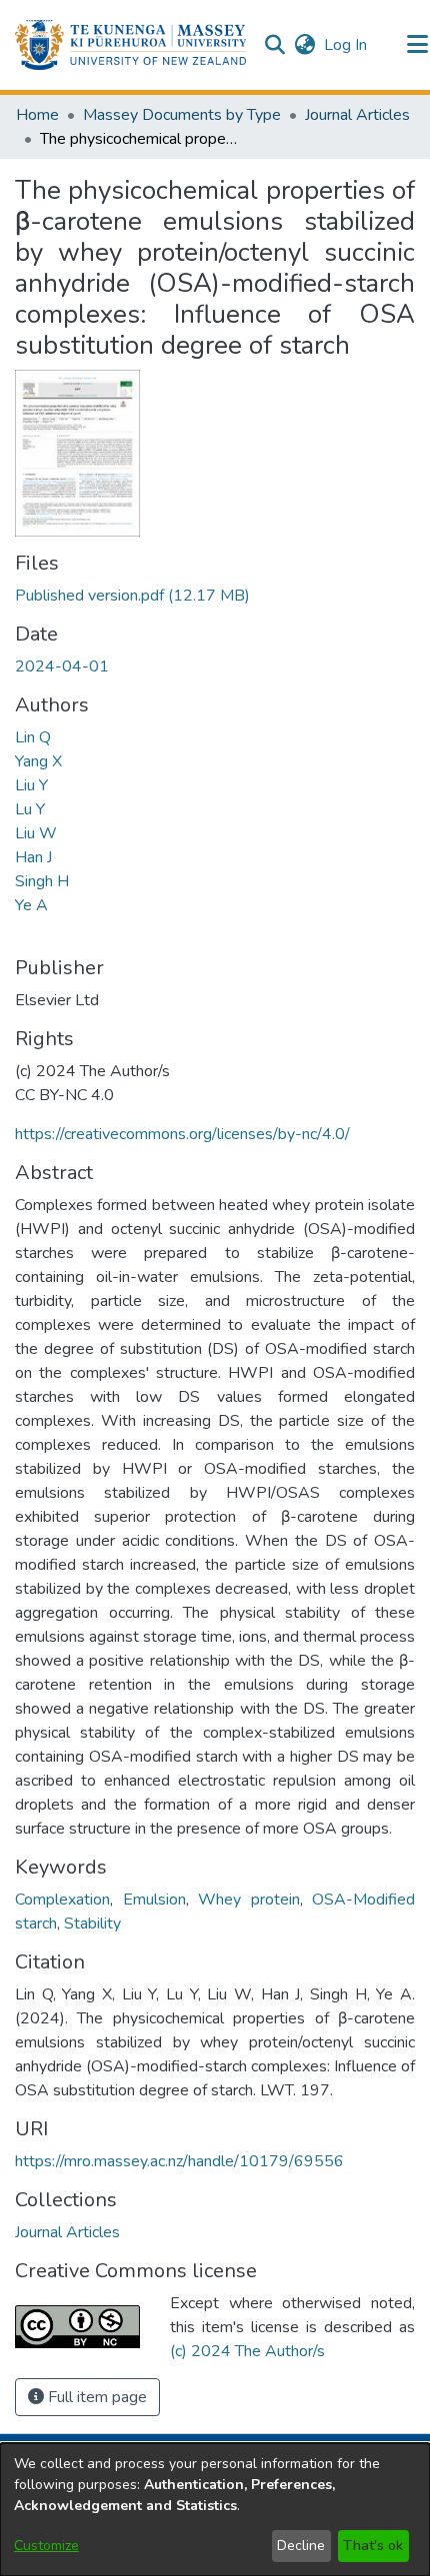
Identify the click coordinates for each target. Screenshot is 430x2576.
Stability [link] (92, 1924)
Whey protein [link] (249, 1900)
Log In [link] (346, 45)
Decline (301, 2546)
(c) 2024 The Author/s (247, 2351)
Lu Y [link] (30, 809)
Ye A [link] (31, 905)
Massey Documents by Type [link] (182, 115)
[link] (132, 596)
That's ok (373, 2546)
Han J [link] (33, 857)
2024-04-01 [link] (62, 666)
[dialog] (215, 2510)
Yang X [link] (38, 761)
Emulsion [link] (154, 1900)
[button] (130, 45)
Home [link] (37, 115)
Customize (46, 2546)
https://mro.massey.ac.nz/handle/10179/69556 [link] (179, 2161)
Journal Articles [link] (357, 115)
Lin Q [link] (33, 737)
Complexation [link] (62, 1900)
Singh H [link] (42, 881)
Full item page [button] (95, 2397)
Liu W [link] (36, 833)
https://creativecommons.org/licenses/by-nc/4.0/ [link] (182, 1134)
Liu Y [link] (31, 785)
